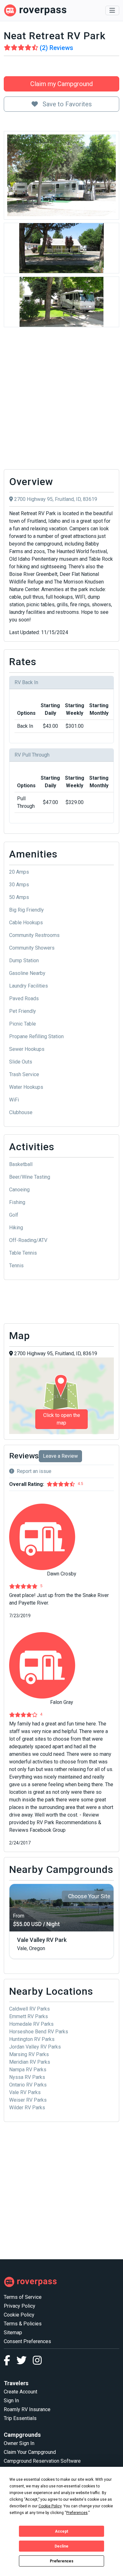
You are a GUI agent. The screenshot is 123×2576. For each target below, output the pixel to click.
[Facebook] (10, 2362)
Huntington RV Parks (32, 2039)
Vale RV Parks (25, 2092)
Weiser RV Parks (28, 2100)
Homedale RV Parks (31, 2024)
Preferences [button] (77, 2513)
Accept (61, 2531)
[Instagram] (37, 2362)
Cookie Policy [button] (50, 2506)
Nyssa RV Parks (27, 2077)
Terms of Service (23, 2297)
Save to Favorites (66, 104)
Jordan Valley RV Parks (35, 2047)
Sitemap (13, 2333)
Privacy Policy (20, 2306)
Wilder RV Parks (27, 2108)
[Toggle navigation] (112, 10)
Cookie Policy (19, 2315)
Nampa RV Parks (28, 2070)
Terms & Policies (23, 2324)
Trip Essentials (20, 2418)
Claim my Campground (61, 84)
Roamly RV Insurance (27, 2409)
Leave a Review (60, 1456)
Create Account (20, 2392)
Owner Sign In (19, 2443)
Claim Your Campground (30, 2452)
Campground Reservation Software (42, 2461)
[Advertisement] (61, 400)
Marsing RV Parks (29, 2054)
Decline (61, 2546)
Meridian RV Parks (30, 2062)
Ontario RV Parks (28, 2085)
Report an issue (34, 1471)
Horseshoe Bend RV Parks (39, 2032)
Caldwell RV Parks (29, 2009)
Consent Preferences (27, 2341)
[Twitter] (25, 2362)
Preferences (62, 2561)
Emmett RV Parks (29, 2016)
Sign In (11, 2401)
